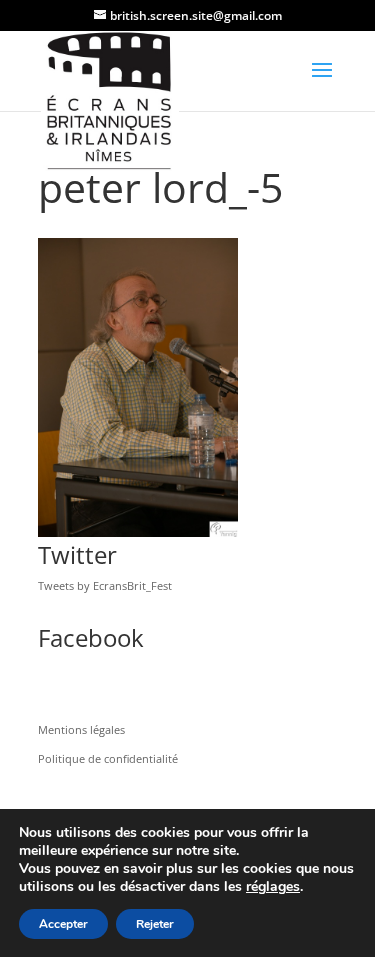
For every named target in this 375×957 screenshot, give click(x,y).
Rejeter (155, 924)
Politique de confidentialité (108, 758)
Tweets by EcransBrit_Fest (105, 585)
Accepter (63, 924)
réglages (273, 887)
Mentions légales (81, 729)
